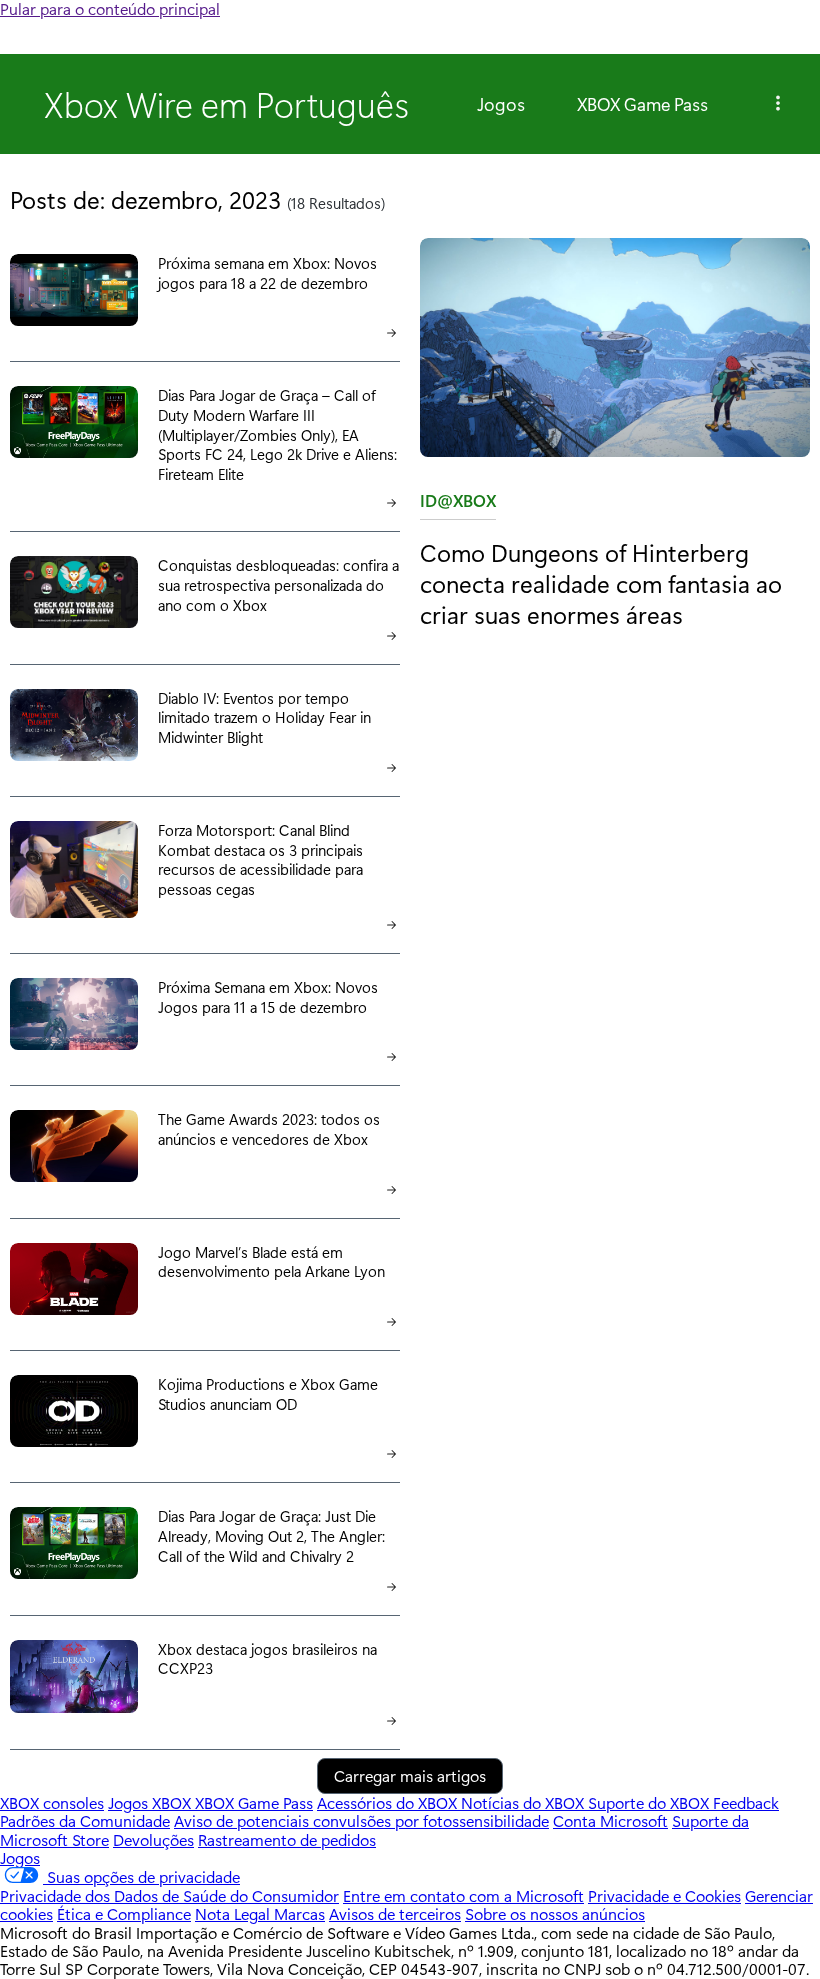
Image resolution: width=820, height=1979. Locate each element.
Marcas (299, 1913)
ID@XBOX (458, 504)
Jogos (501, 104)
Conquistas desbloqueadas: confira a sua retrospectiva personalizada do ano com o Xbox (278, 584)
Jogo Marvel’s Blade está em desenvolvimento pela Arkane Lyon (271, 1262)
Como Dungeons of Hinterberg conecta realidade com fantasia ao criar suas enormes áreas (601, 583)
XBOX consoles (52, 1802)
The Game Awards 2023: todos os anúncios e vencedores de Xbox (269, 1129)
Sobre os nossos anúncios (555, 1913)
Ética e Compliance (124, 1913)
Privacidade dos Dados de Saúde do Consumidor (169, 1895)
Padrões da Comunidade (85, 1820)
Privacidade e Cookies (664, 1895)
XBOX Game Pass (642, 104)
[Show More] (778, 104)
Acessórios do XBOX (389, 1802)
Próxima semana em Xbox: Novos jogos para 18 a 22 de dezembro (267, 273)
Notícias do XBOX (524, 1802)
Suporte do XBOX (650, 1802)
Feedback (746, 1802)
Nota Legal (234, 1913)
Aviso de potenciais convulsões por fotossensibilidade (361, 1820)
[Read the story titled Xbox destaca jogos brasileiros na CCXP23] (74, 1678)
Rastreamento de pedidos (287, 1839)
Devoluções (153, 1839)
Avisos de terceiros (395, 1913)
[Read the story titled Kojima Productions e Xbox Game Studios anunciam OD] (74, 1412)
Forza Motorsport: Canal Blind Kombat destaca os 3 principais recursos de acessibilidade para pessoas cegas (260, 859)
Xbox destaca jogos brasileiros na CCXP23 (267, 1659)
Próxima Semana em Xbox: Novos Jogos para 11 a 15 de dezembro (268, 997)
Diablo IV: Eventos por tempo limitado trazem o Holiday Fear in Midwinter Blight (264, 717)
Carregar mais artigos (410, 1775)
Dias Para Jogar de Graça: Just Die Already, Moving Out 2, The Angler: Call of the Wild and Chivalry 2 (271, 1535)
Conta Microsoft (610, 1820)
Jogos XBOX (151, 1802)
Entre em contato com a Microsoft (463, 1895)
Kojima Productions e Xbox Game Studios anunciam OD (268, 1394)
